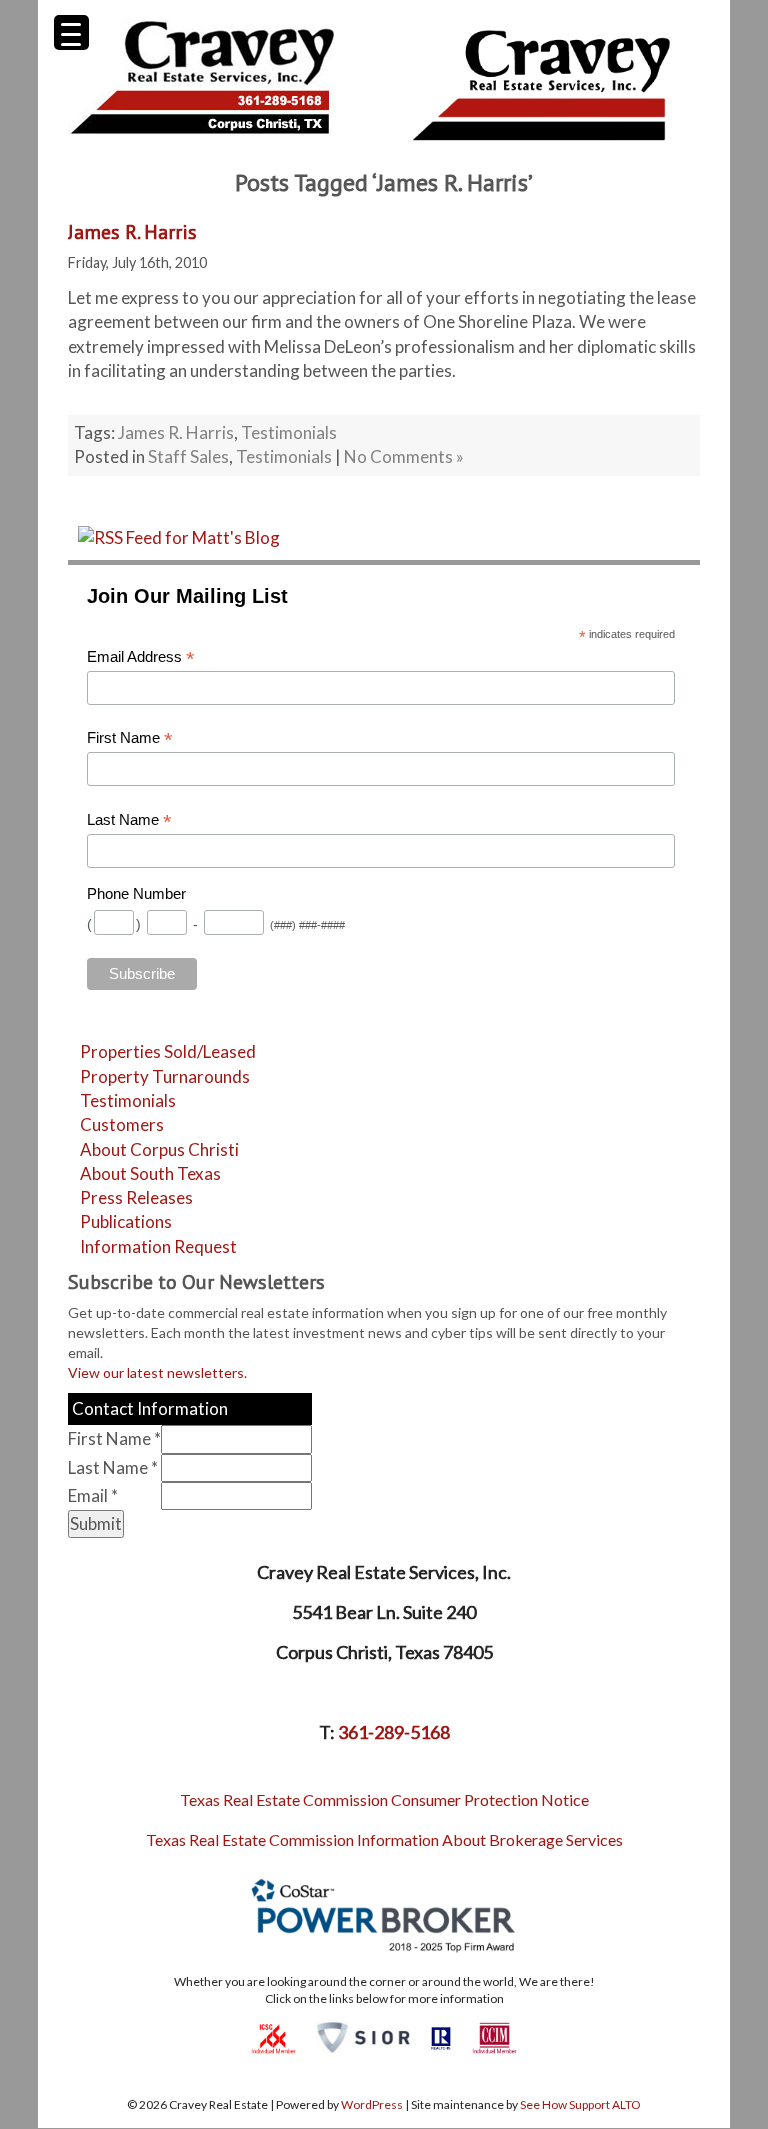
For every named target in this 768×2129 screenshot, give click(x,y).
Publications (126, 1221)
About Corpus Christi (159, 1149)
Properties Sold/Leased (168, 1051)
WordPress (372, 2104)
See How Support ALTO (580, 2104)
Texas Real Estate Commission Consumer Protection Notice (384, 1799)
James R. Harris (132, 232)
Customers (122, 1124)
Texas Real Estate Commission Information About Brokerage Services (384, 1839)
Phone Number (136, 894)
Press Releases (136, 1197)
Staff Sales (188, 456)
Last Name (129, 820)
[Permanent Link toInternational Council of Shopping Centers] (273, 2036)
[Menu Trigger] (71, 32)
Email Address (141, 657)
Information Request (158, 1246)
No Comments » (404, 456)
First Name (130, 738)
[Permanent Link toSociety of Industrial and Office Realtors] (363, 2036)
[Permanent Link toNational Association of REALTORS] (441, 2036)
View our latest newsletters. (157, 1372)
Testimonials (289, 432)
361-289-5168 (394, 1732)
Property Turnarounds (165, 1076)
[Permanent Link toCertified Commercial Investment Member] (494, 2036)
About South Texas (150, 1173)
